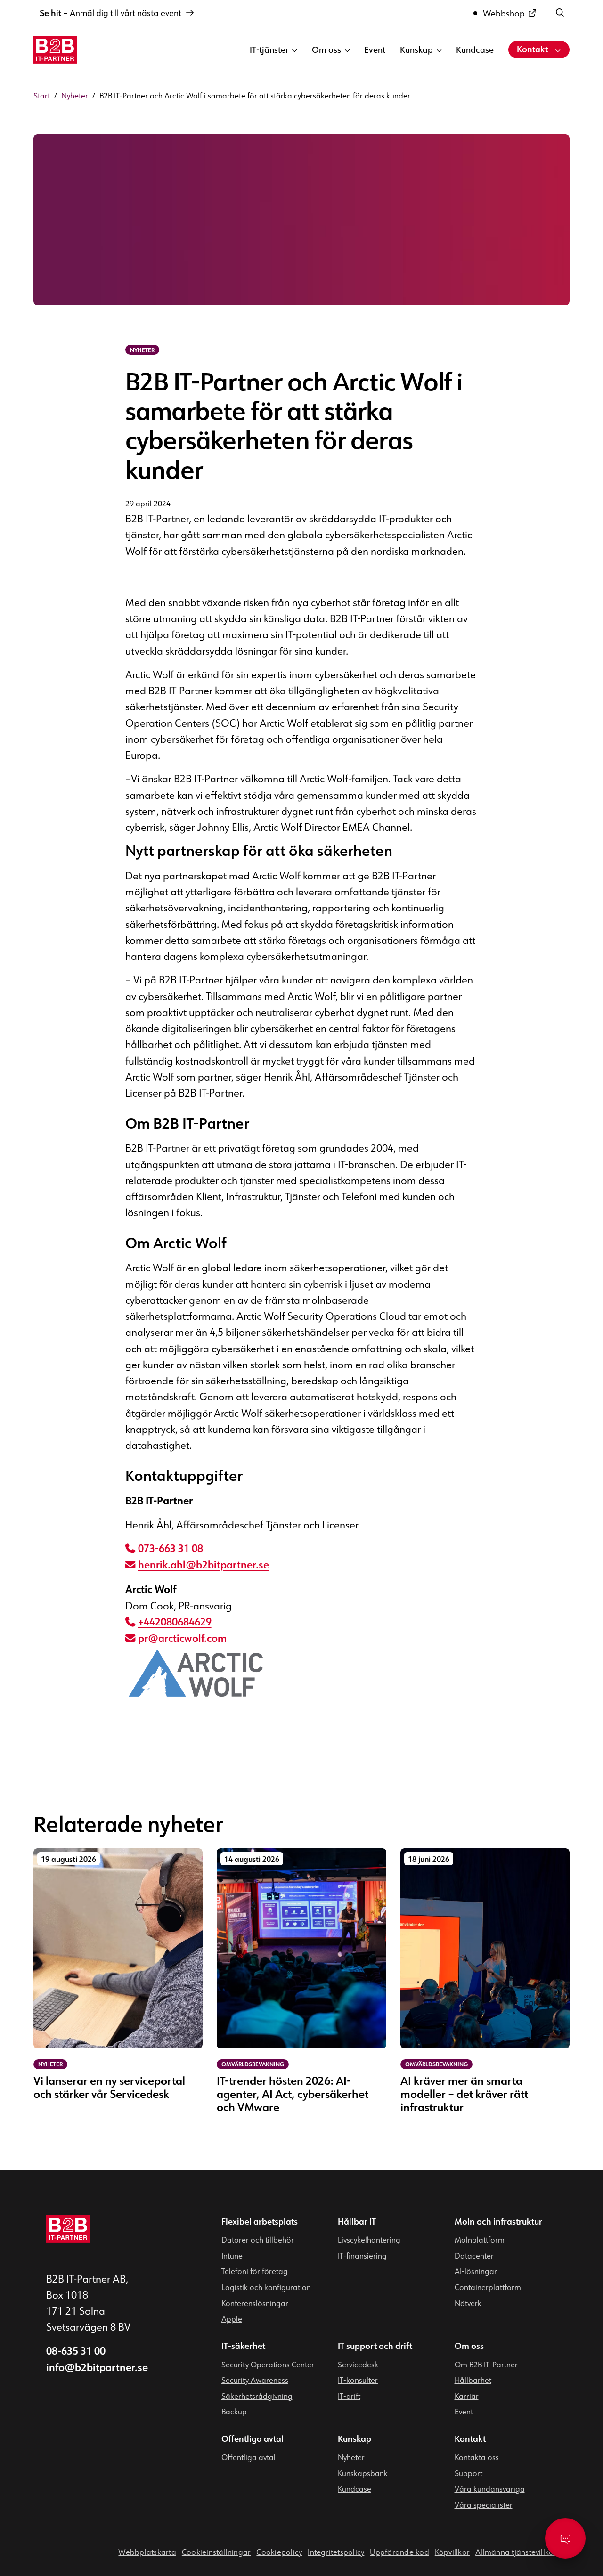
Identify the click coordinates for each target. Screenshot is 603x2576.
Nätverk (468, 2303)
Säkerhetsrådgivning (257, 2396)
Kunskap (416, 49)
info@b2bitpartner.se (97, 2367)
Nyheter (351, 2457)
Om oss (326, 49)
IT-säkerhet (243, 2346)
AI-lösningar (476, 2271)
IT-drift (349, 2396)
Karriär (467, 2396)
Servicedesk (358, 2364)
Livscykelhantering (369, 2240)
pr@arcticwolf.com (182, 1639)
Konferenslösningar (255, 2303)
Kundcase (475, 49)
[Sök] (560, 12)
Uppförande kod (399, 2552)
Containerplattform (488, 2287)
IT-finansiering (362, 2255)
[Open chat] (565, 2538)
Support (469, 2473)
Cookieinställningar (216, 2552)
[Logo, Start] (55, 50)
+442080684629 (175, 1622)
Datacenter (474, 2255)
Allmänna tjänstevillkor (516, 2552)
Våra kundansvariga (490, 2489)
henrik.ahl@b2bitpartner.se (204, 1565)
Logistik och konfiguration (266, 2287)
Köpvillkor (452, 2552)
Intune (232, 2255)
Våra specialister (484, 2504)
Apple (232, 2319)
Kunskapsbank (363, 2473)
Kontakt (532, 49)
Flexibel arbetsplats (260, 2221)
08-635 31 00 (76, 2351)
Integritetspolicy (336, 2552)
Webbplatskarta (147, 2552)
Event (375, 49)
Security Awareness (255, 2380)
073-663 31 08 (171, 1549)
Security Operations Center (268, 2364)
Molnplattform (480, 2240)
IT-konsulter (358, 2380)
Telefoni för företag (255, 2271)
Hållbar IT (357, 2221)
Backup (234, 2412)
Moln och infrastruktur (498, 2221)
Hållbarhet (473, 2380)
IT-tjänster (269, 49)
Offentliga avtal (253, 2439)
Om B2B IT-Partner (486, 2364)
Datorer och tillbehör (258, 2240)
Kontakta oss (477, 2457)
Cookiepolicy (279, 2552)
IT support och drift (375, 2346)
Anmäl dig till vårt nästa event (110, 13)
